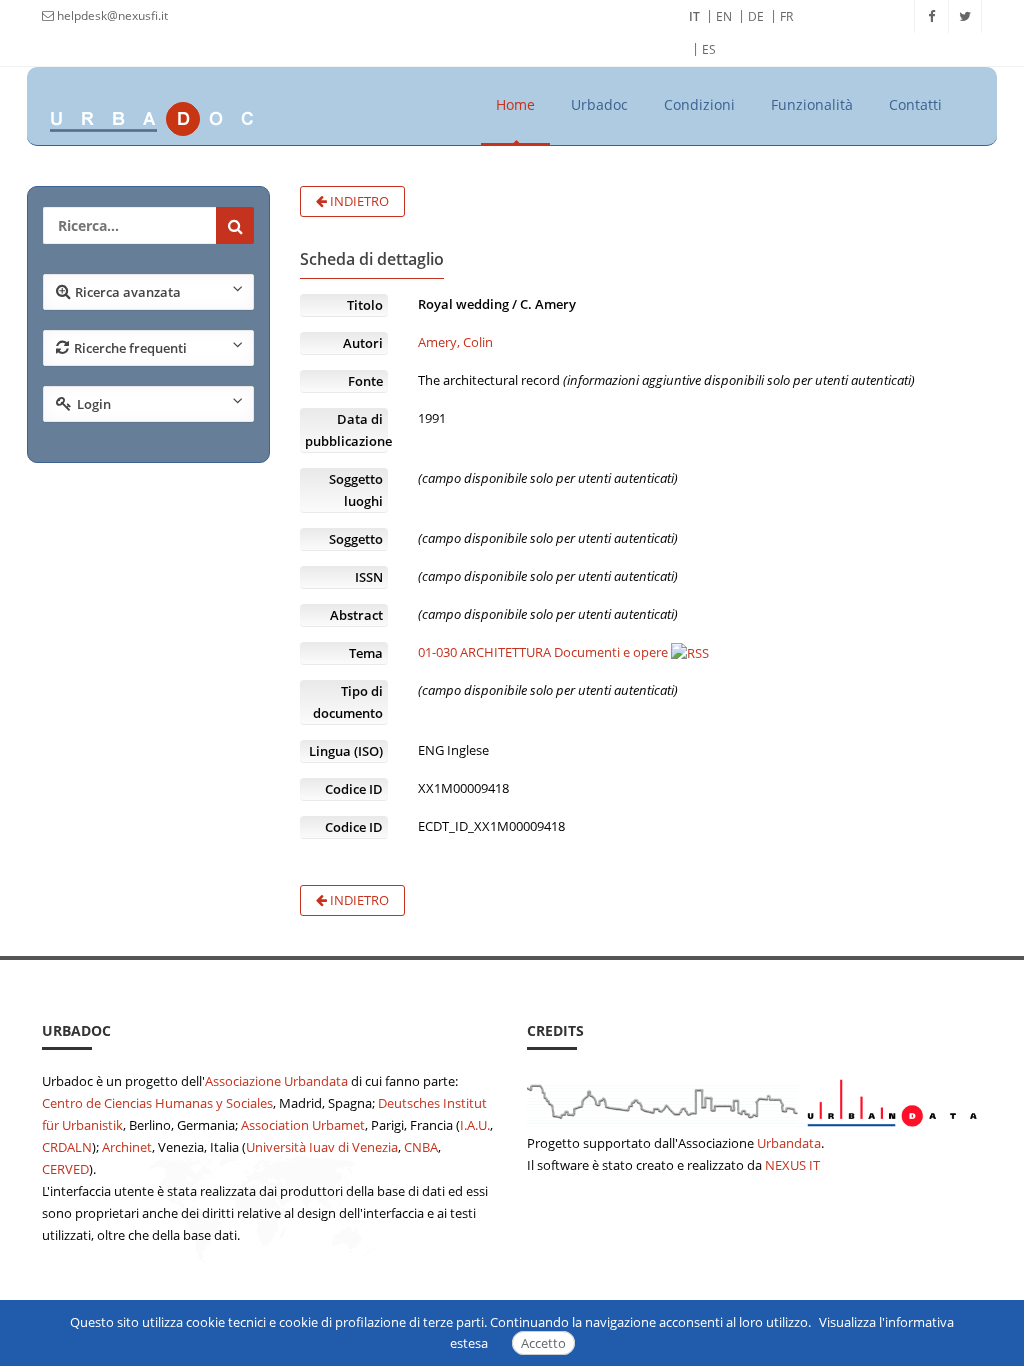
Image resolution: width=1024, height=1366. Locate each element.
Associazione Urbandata (276, 1081)
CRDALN (67, 1147)
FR (786, 16)
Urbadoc (599, 104)
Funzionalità (812, 104)
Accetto (543, 1343)
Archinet (127, 1147)
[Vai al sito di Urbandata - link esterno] (754, 1099)
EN (724, 16)
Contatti (915, 104)
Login (94, 404)
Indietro (358, 201)
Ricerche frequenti (130, 348)
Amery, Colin (455, 342)
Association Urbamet (303, 1125)
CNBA (421, 1147)
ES (709, 49)
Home (515, 104)
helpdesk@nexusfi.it (111, 15)
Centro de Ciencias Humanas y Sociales (157, 1103)
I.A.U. (475, 1125)
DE (756, 16)
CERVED (65, 1169)
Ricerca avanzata (128, 292)
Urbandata (789, 1143)
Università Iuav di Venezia (322, 1147)
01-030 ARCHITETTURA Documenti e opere (543, 652)
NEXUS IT (792, 1165)
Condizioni (699, 104)
